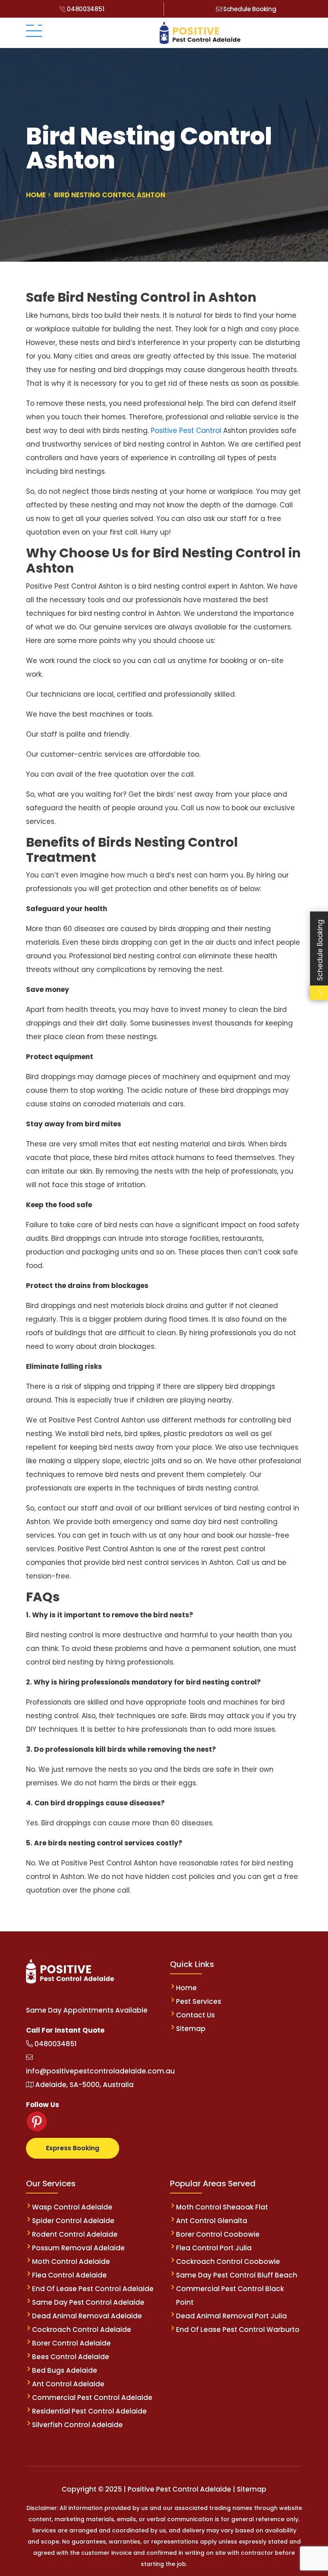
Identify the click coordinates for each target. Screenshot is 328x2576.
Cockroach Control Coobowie (228, 2262)
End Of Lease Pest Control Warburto (238, 2330)
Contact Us (195, 2015)
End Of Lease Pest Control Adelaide (93, 2289)
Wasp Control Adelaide (72, 2207)
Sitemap (191, 2029)
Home (186, 1988)
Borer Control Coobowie (218, 2234)
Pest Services (199, 2001)
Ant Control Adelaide (68, 2384)
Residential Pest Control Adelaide (89, 2411)
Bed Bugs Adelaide (65, 2370)
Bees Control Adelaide (71, 2357)
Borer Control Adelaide (71, 2343)
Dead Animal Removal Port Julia (231, 2316)
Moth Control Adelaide (71, 2262)
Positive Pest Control (187, 431)
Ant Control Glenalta (212, 2221)
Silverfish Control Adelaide (77, 2425)
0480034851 (85, 9)
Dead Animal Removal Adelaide (87, 2316)
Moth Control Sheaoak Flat (222, 2207)
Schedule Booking (249, 9)
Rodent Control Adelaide (75, 2234)
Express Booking (73, 2148)
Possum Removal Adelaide (78, 2248)
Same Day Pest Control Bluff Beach (237, 2275)
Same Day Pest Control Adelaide (88, 2302)
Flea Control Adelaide (69, 2275)
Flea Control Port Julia (214, 2248)
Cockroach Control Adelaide (82, 2330)
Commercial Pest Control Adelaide (92, 2398)
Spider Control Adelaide (73, 2221)
